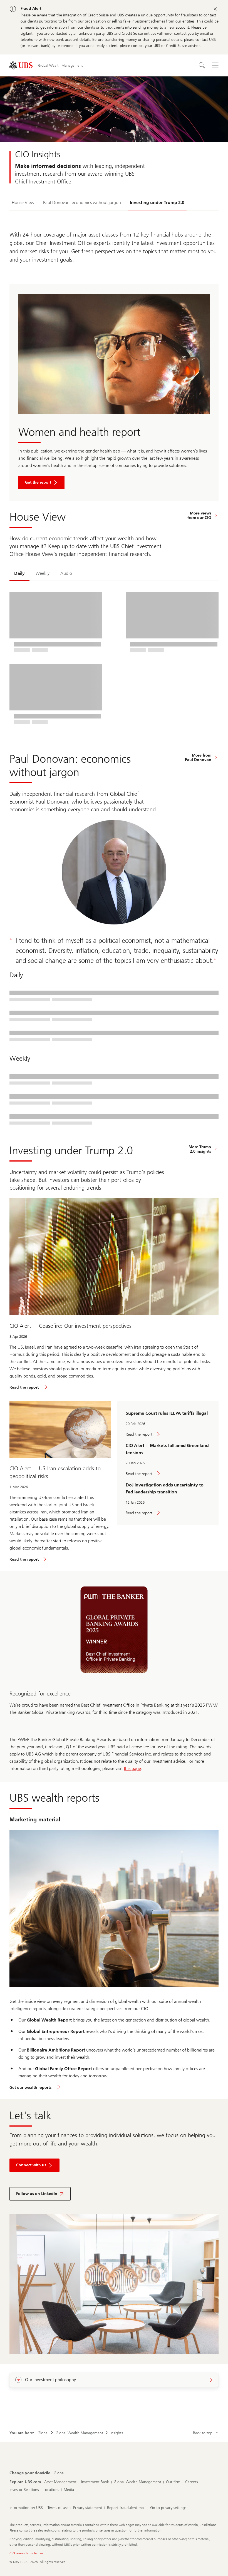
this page (132, 1768)
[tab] (19, 574)
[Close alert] (215, 9)
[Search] (202, 65)
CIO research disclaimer (26, 2553)
